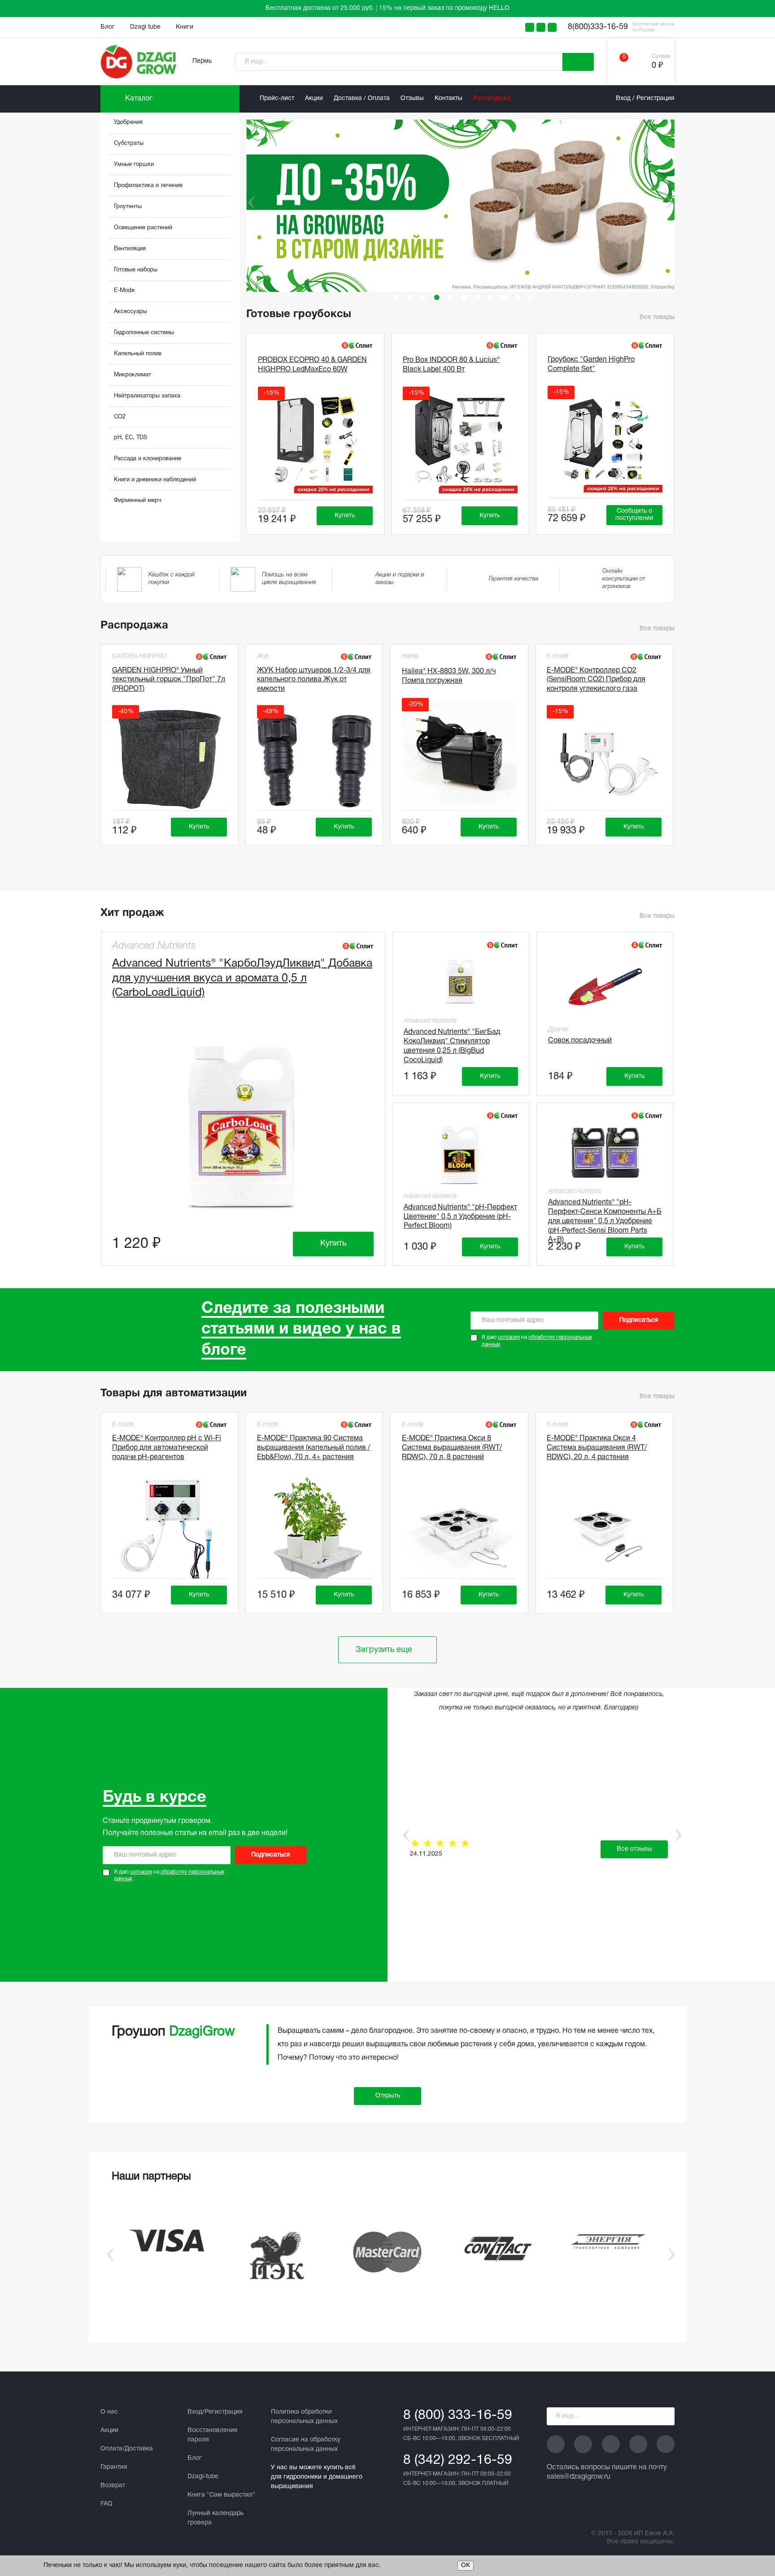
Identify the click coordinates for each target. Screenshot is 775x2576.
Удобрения (128, 122)
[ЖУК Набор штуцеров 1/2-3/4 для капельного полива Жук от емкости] (314, 761)
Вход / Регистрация (645, 98)
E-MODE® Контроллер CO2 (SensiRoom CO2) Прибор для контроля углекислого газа (596, 680)
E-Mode (124, 291)
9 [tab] (504, 297)
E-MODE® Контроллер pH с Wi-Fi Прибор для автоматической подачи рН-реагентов (167, 1448)
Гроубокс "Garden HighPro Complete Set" (591, 364)
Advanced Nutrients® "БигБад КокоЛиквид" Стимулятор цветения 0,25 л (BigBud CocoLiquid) (452, 1045)
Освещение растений (143, 228)
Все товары (657, 317)
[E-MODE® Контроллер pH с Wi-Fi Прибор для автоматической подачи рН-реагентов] (170, 1529)
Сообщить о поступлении (634, 515)
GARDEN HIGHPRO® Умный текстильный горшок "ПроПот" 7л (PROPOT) (169, 680)
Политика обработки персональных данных (304, 2417)
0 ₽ (657, 66)
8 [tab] (491, 297)
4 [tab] (437, 297)
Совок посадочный (580, 1041)
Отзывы (412, 98)
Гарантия (114, 2467)
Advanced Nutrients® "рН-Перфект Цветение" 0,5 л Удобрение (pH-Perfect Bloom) (460, 1217)
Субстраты (129, 144)
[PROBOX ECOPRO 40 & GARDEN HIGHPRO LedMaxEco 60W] (315, 442)
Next (669, 202)
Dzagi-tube (203, 2477)
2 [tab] (410, 297)
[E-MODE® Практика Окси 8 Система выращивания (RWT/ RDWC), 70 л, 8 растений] (459, 1529)
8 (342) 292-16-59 (458, 2460)
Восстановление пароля (213, 2435)
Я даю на (537, 1341)
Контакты (448, 98)
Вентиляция (130, 249)
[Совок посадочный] (605, 987)
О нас (109, 2412)
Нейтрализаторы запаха (147, 396)
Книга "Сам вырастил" (221, 2495)
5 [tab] (450, 297)
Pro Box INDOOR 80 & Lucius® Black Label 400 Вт (451, 365)
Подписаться (639, 1320)
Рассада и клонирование (148, 459)
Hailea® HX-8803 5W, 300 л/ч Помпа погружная (449, 676)
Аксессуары (131, 312)
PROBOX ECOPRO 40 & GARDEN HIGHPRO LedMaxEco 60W (312, 365)
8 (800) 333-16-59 (458, 2416)
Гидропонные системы (144, 333)
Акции (314, 98)
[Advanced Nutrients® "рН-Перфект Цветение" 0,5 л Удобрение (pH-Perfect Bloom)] (461, 1155)
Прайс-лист (277, 98)
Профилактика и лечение (148, 186)
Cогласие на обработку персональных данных (306, 2445)
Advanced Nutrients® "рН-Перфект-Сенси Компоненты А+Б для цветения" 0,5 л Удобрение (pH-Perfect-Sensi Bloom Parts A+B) (605, 1215)
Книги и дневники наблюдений (155, 480)
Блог (108, 27)
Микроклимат (133, 375)
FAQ (107, 2504)
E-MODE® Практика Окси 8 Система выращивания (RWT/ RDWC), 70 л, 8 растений (452, 1448)
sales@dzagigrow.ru (579, 2477)
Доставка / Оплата (362, 98)
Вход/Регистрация (215, 2412)
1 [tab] (396, 297)
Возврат (113, 2486)
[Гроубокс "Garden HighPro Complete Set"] (605, 441)
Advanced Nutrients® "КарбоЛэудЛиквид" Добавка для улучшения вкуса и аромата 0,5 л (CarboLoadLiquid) (242, 978)
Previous (245, 202)
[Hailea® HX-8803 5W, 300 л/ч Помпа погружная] (459, 754)
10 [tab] (518, 297)
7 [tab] (477, 297)
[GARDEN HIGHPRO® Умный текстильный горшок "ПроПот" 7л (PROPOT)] (170, 761)
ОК (466, 2565)
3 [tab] (423, 297)
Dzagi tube (145, 27)
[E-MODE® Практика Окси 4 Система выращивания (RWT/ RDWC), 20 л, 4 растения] (604, 1529)
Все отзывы (634, 1849)
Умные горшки (134, 165)
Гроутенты (128, 207)
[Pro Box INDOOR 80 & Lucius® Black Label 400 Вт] (460, 442)
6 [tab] (464, 297)
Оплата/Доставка (127, 2449)
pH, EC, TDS (131, 438)
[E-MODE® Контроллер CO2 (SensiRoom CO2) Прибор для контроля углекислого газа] (604, 761)
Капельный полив (138, 354)
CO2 (120, 417)
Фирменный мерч (138, 501)
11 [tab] (531, 297)
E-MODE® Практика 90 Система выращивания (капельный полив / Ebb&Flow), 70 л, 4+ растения (313, 1448)
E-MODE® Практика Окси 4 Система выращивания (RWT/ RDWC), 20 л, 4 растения (597, 1448)
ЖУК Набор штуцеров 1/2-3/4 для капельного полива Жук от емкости (314, 680)
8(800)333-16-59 (598, 27)
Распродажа (492, 98)
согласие (509, 1337)
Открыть (388, 2096)
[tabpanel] (464, 206)
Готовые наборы (136, 270)
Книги (185, 27)
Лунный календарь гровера (216, 2518)
